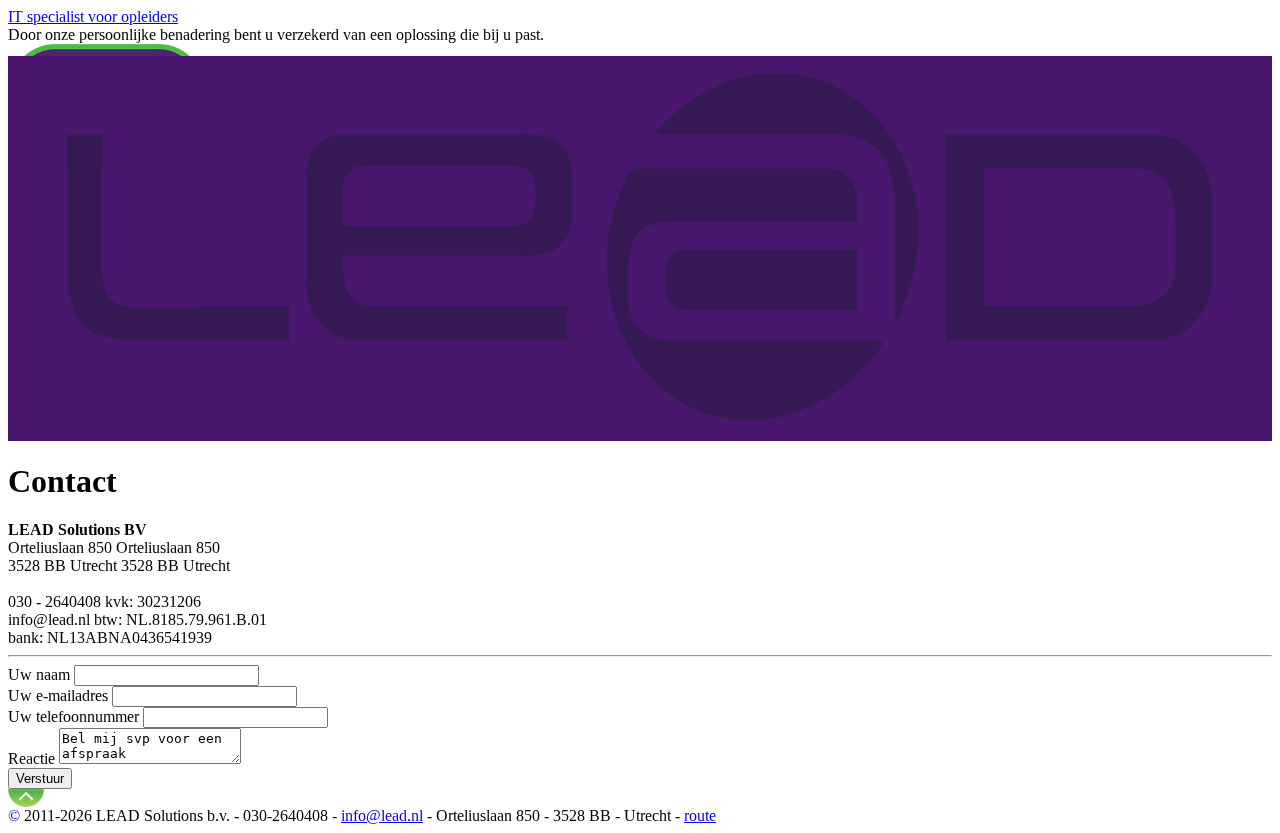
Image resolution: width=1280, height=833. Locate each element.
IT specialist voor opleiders (93, 16)
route (700, 815)
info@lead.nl (382, 815)
